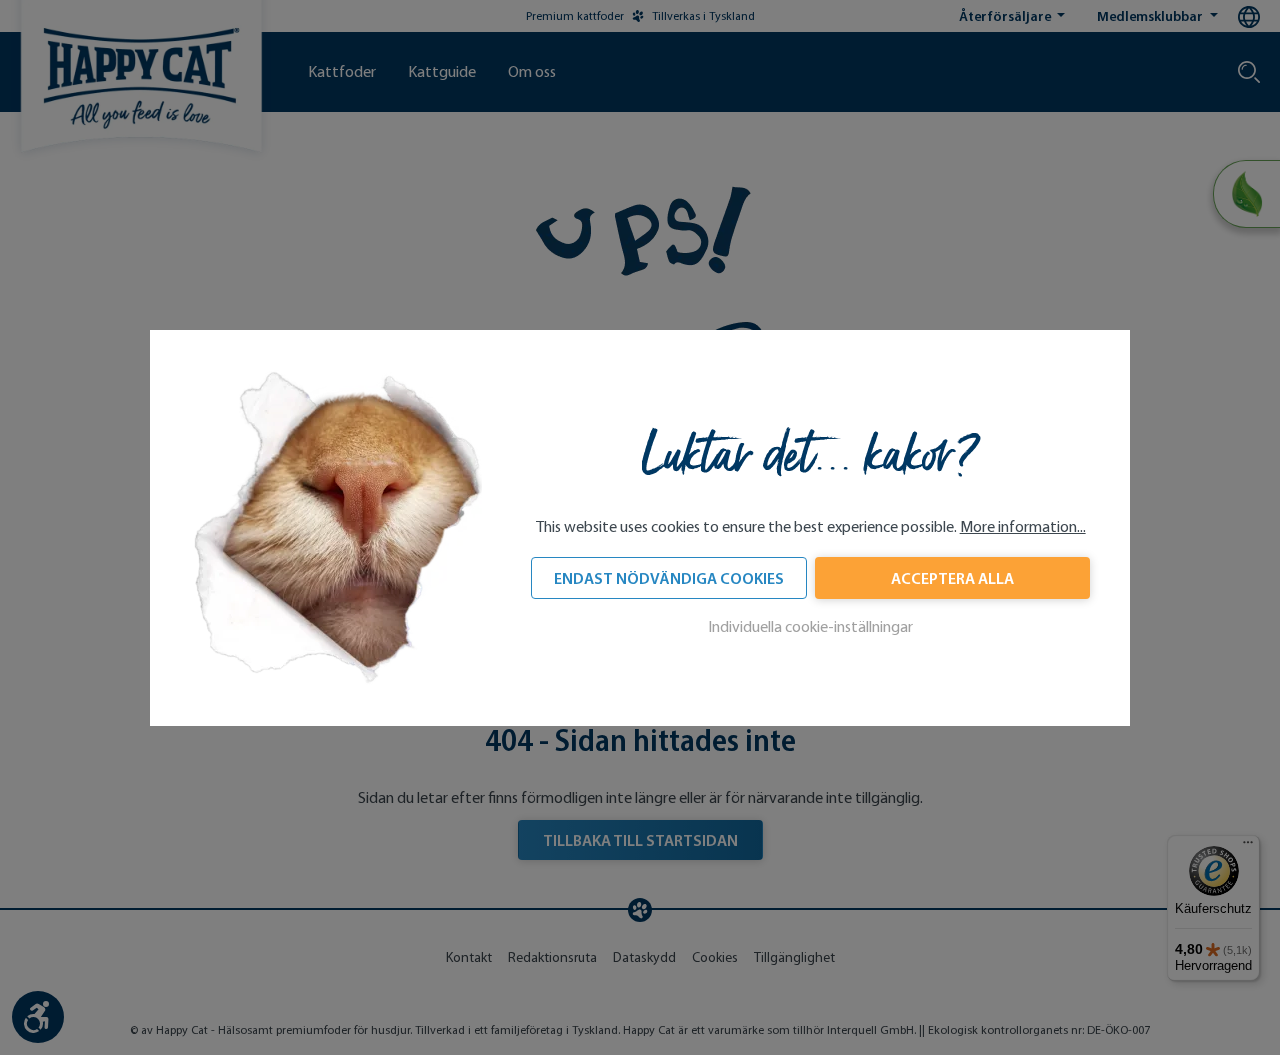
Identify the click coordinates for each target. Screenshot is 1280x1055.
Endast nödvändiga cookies (669, 578)
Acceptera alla (952, 578)
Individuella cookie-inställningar (810, 626)
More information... (1023, 526)
